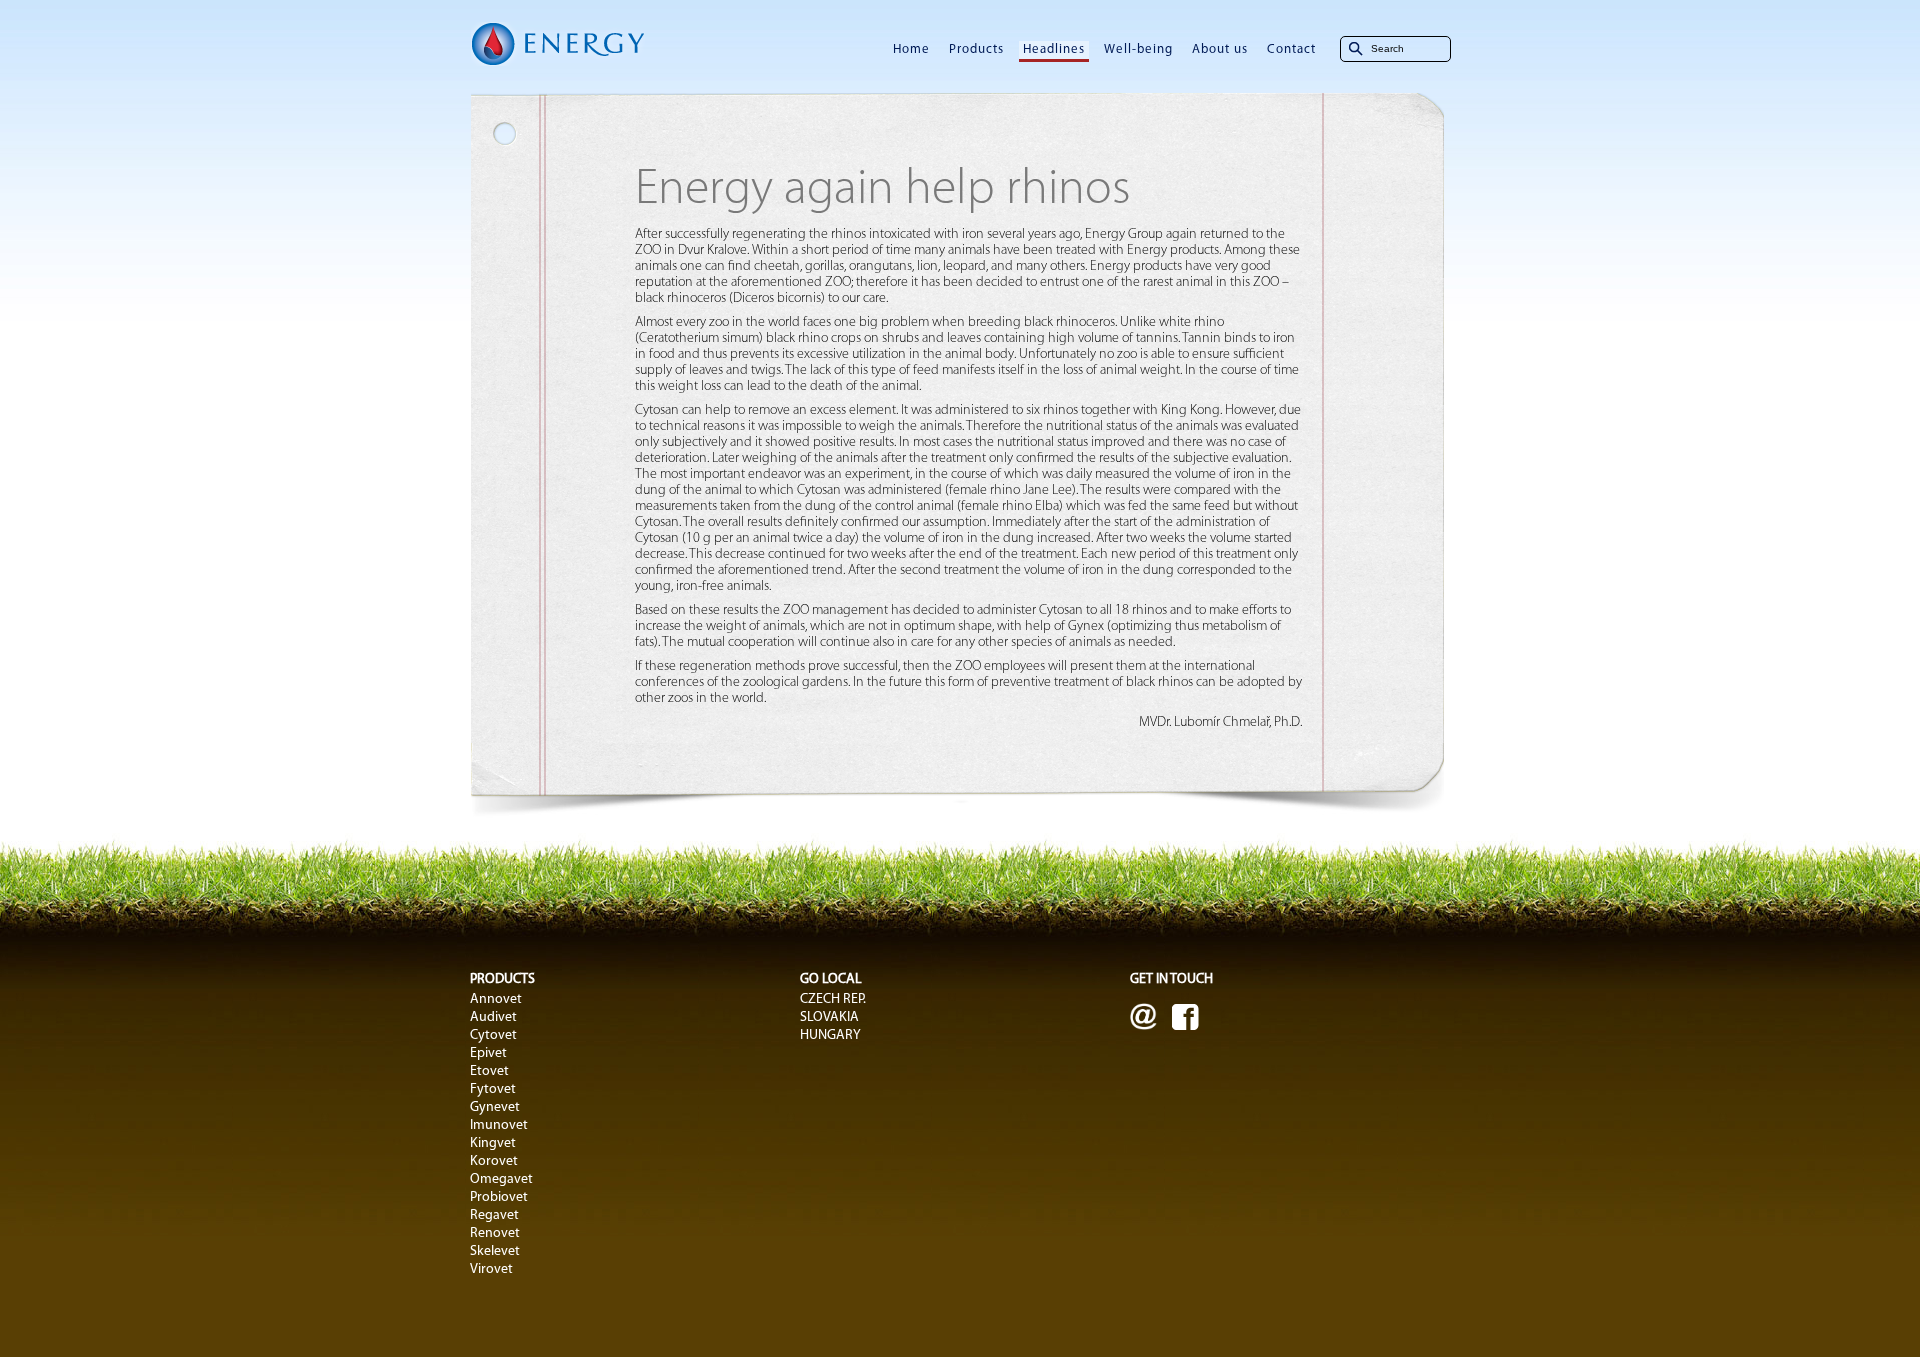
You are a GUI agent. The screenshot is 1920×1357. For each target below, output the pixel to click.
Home (911, 49)
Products (976, 49)
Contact (1291, 49)
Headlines (1054, 49)
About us (1220, 49)
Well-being (1138, 49)
